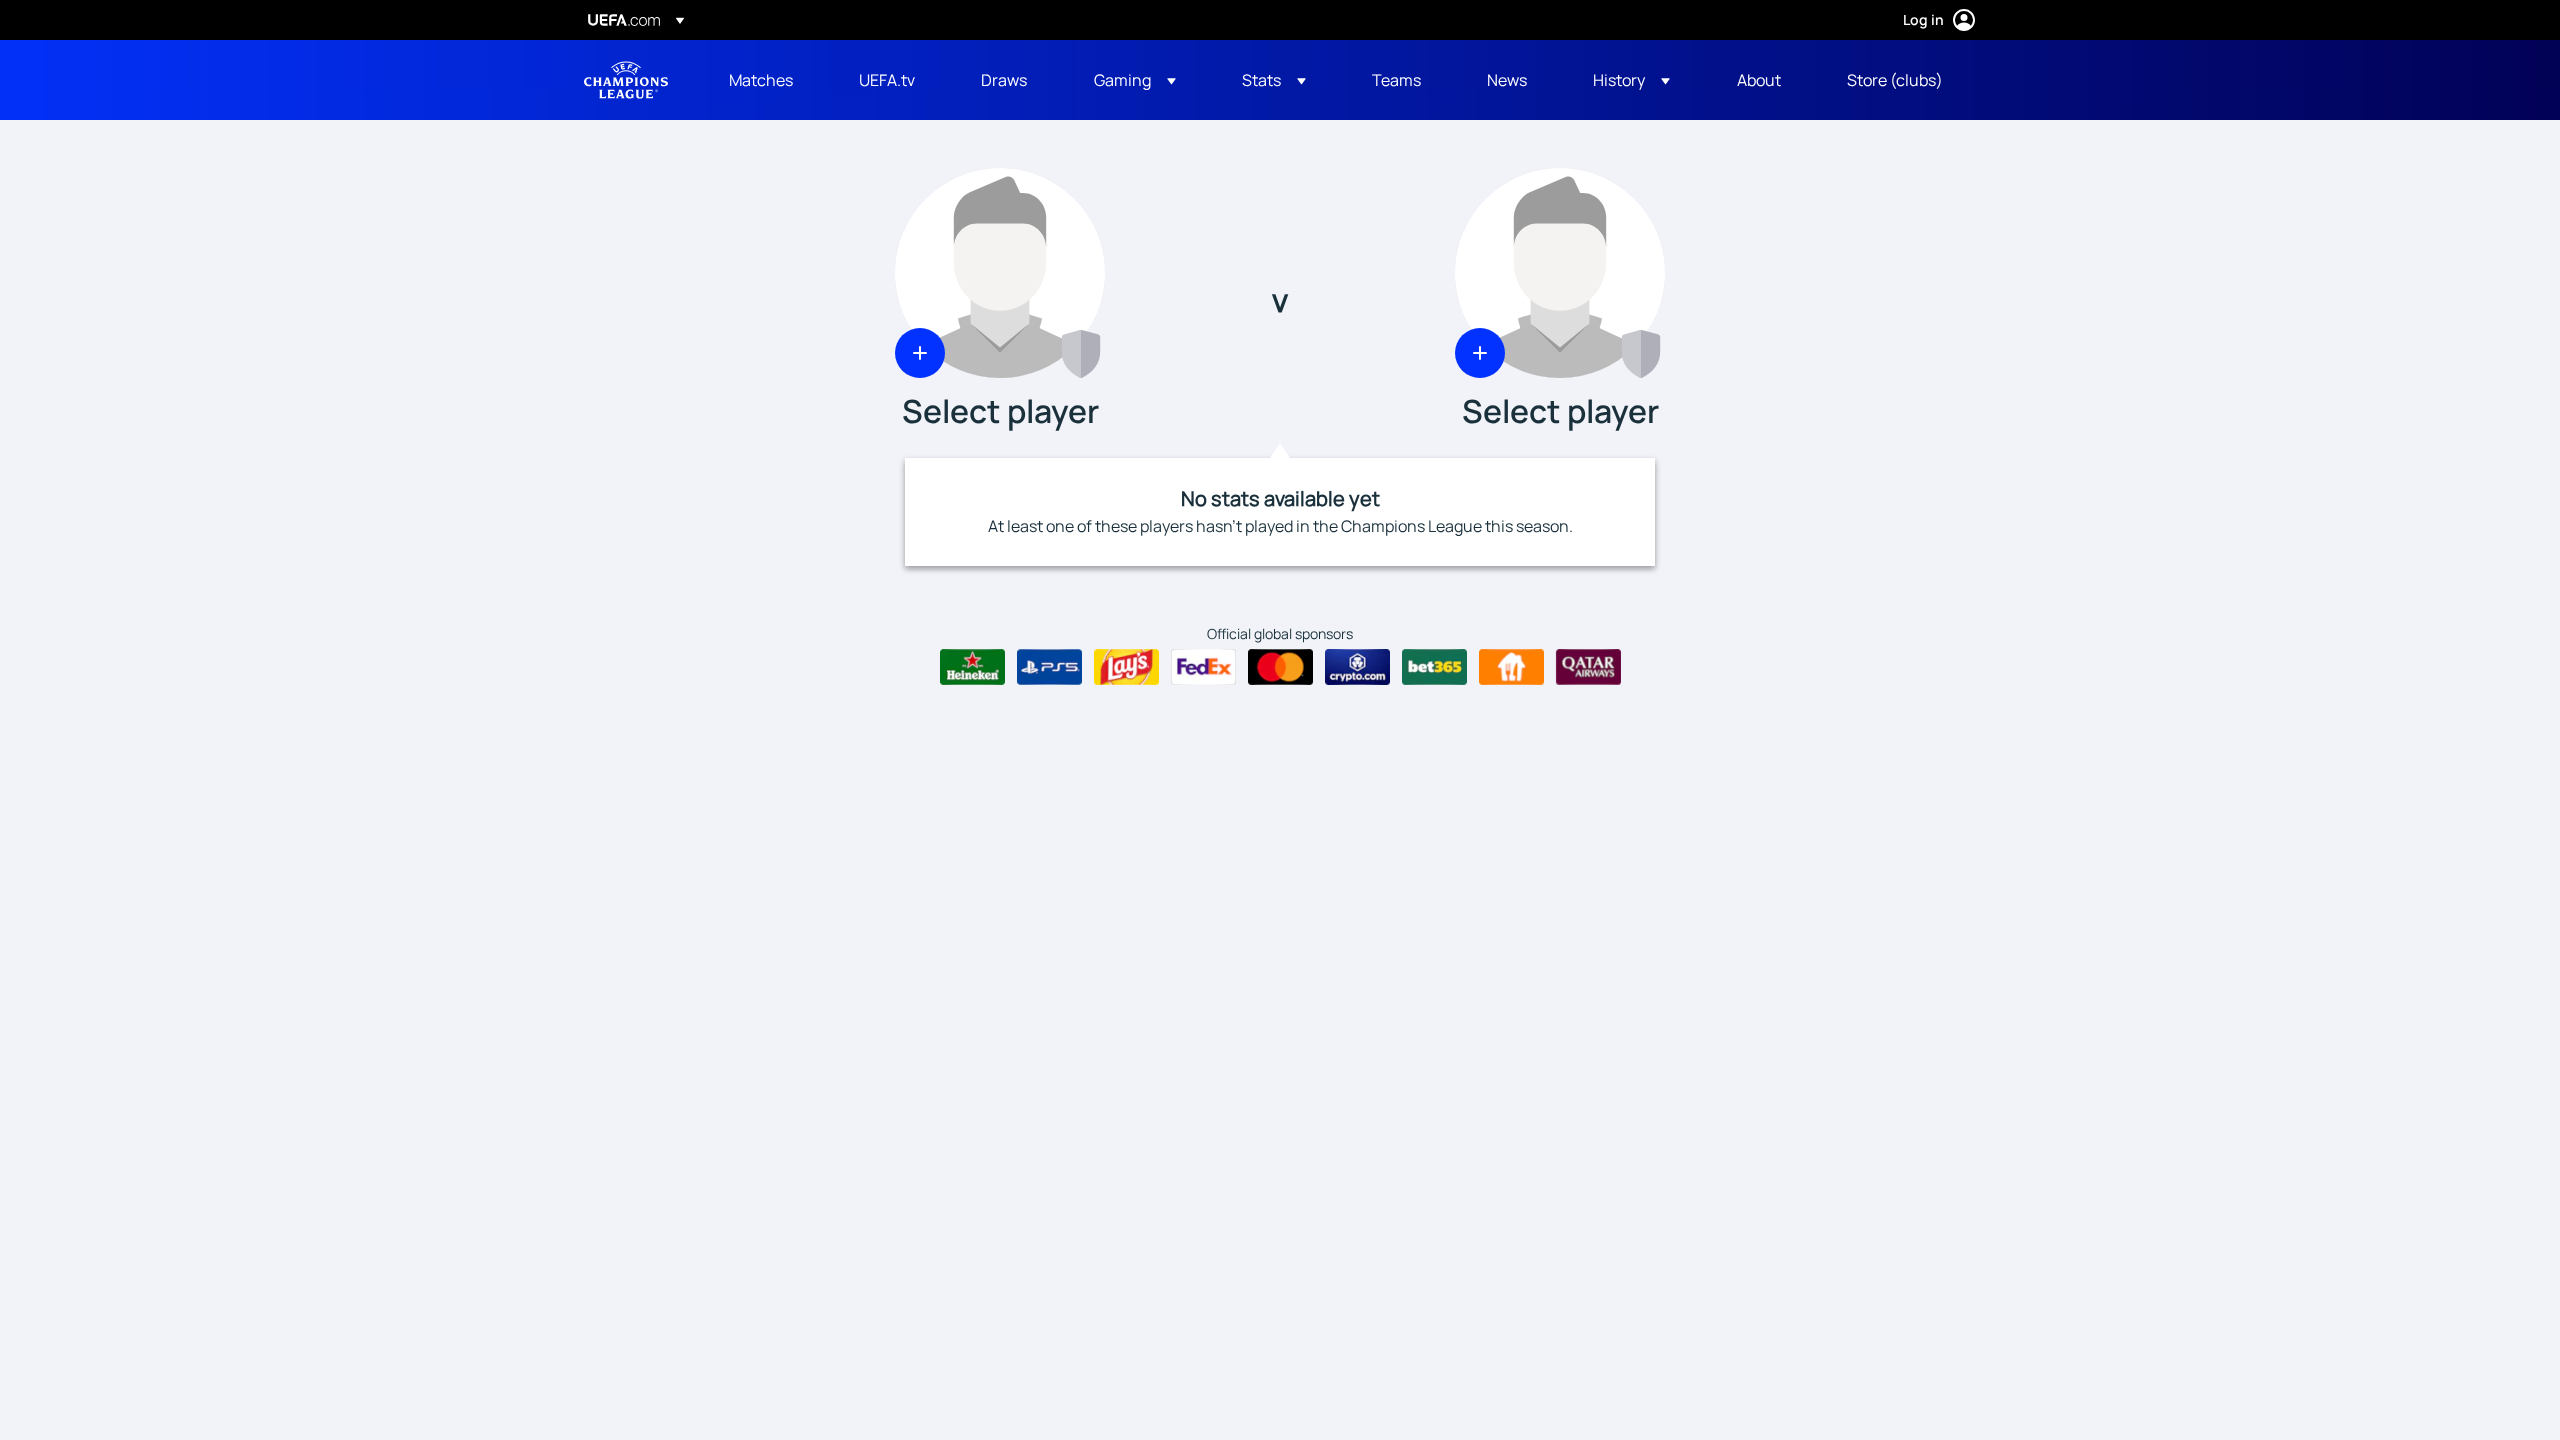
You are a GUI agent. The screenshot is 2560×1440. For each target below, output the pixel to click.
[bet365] (1434, 667)
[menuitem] (769, 80)
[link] (761, 80)
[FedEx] (1203, 667)
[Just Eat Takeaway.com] (1511, 667)
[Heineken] (972, 667)
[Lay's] (1126, 667)
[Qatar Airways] (1588, 667)
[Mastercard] (1280, 667)
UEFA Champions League (626, 80)
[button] (1135, 80)
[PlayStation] (1049, 667)
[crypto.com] (1357, 667)
